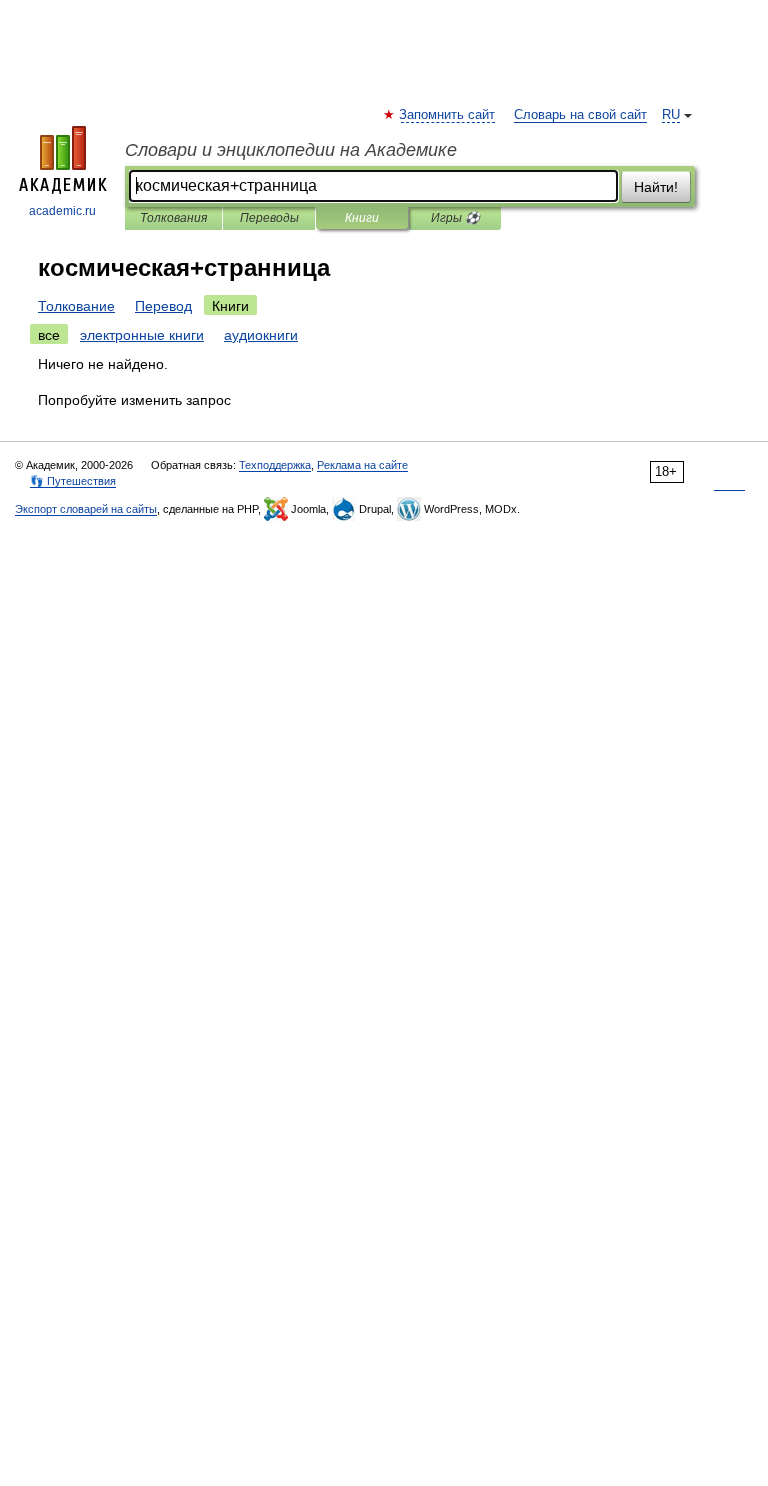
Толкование (76, 306)
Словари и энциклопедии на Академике (291, 150)
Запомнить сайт (448, 115)
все (49, 335)
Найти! (656, 187)
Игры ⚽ (455, 218)
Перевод (163, 306)
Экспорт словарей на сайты (86, 509)
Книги (362, 218)
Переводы (269, 218)
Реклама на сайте (362, 465)
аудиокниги (261, 335)
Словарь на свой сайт (580, 115)
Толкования (173, 218)
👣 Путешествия (73, 481)
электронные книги (142, 335)
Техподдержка (275, 465)
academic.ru (62, 211)
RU (671, 115)
